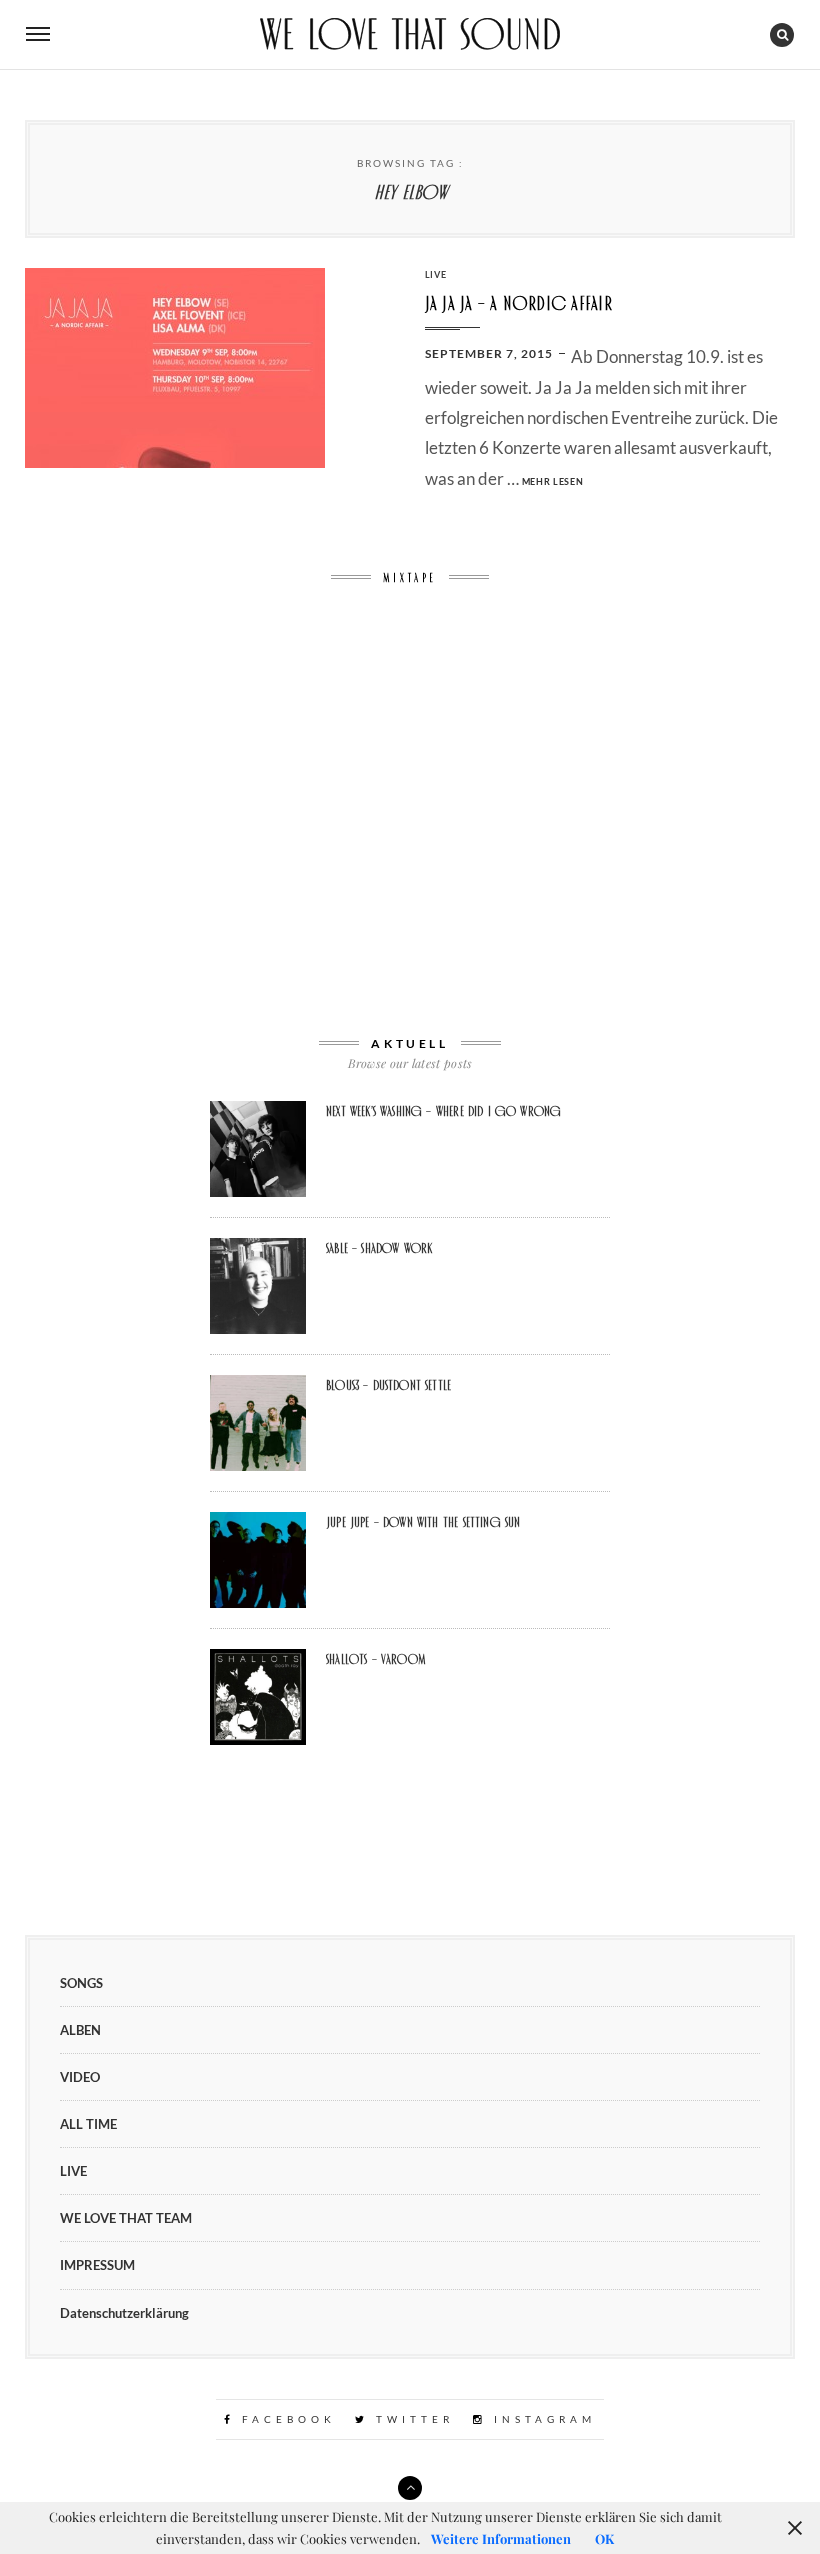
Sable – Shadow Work (379, 1248)
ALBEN (80, 2030)
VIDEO (80, 2077)
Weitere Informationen (501, 2538)
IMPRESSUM (97, 2265)
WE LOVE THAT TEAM (126, 2218)
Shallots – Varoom (376, 1659)
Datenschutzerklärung (124, 2313)
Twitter (411, 2419)
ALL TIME (88, 2124)
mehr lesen (553, 481)
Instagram (541, 2419)
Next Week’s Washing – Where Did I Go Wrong (443, 1111)
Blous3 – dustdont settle (388, 1385)
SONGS (81, 1983)
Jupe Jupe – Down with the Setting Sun (423, 1522)
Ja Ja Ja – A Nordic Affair (518, 303)
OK (604, 2538)
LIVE (436, 274)
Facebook (285, 2419)
